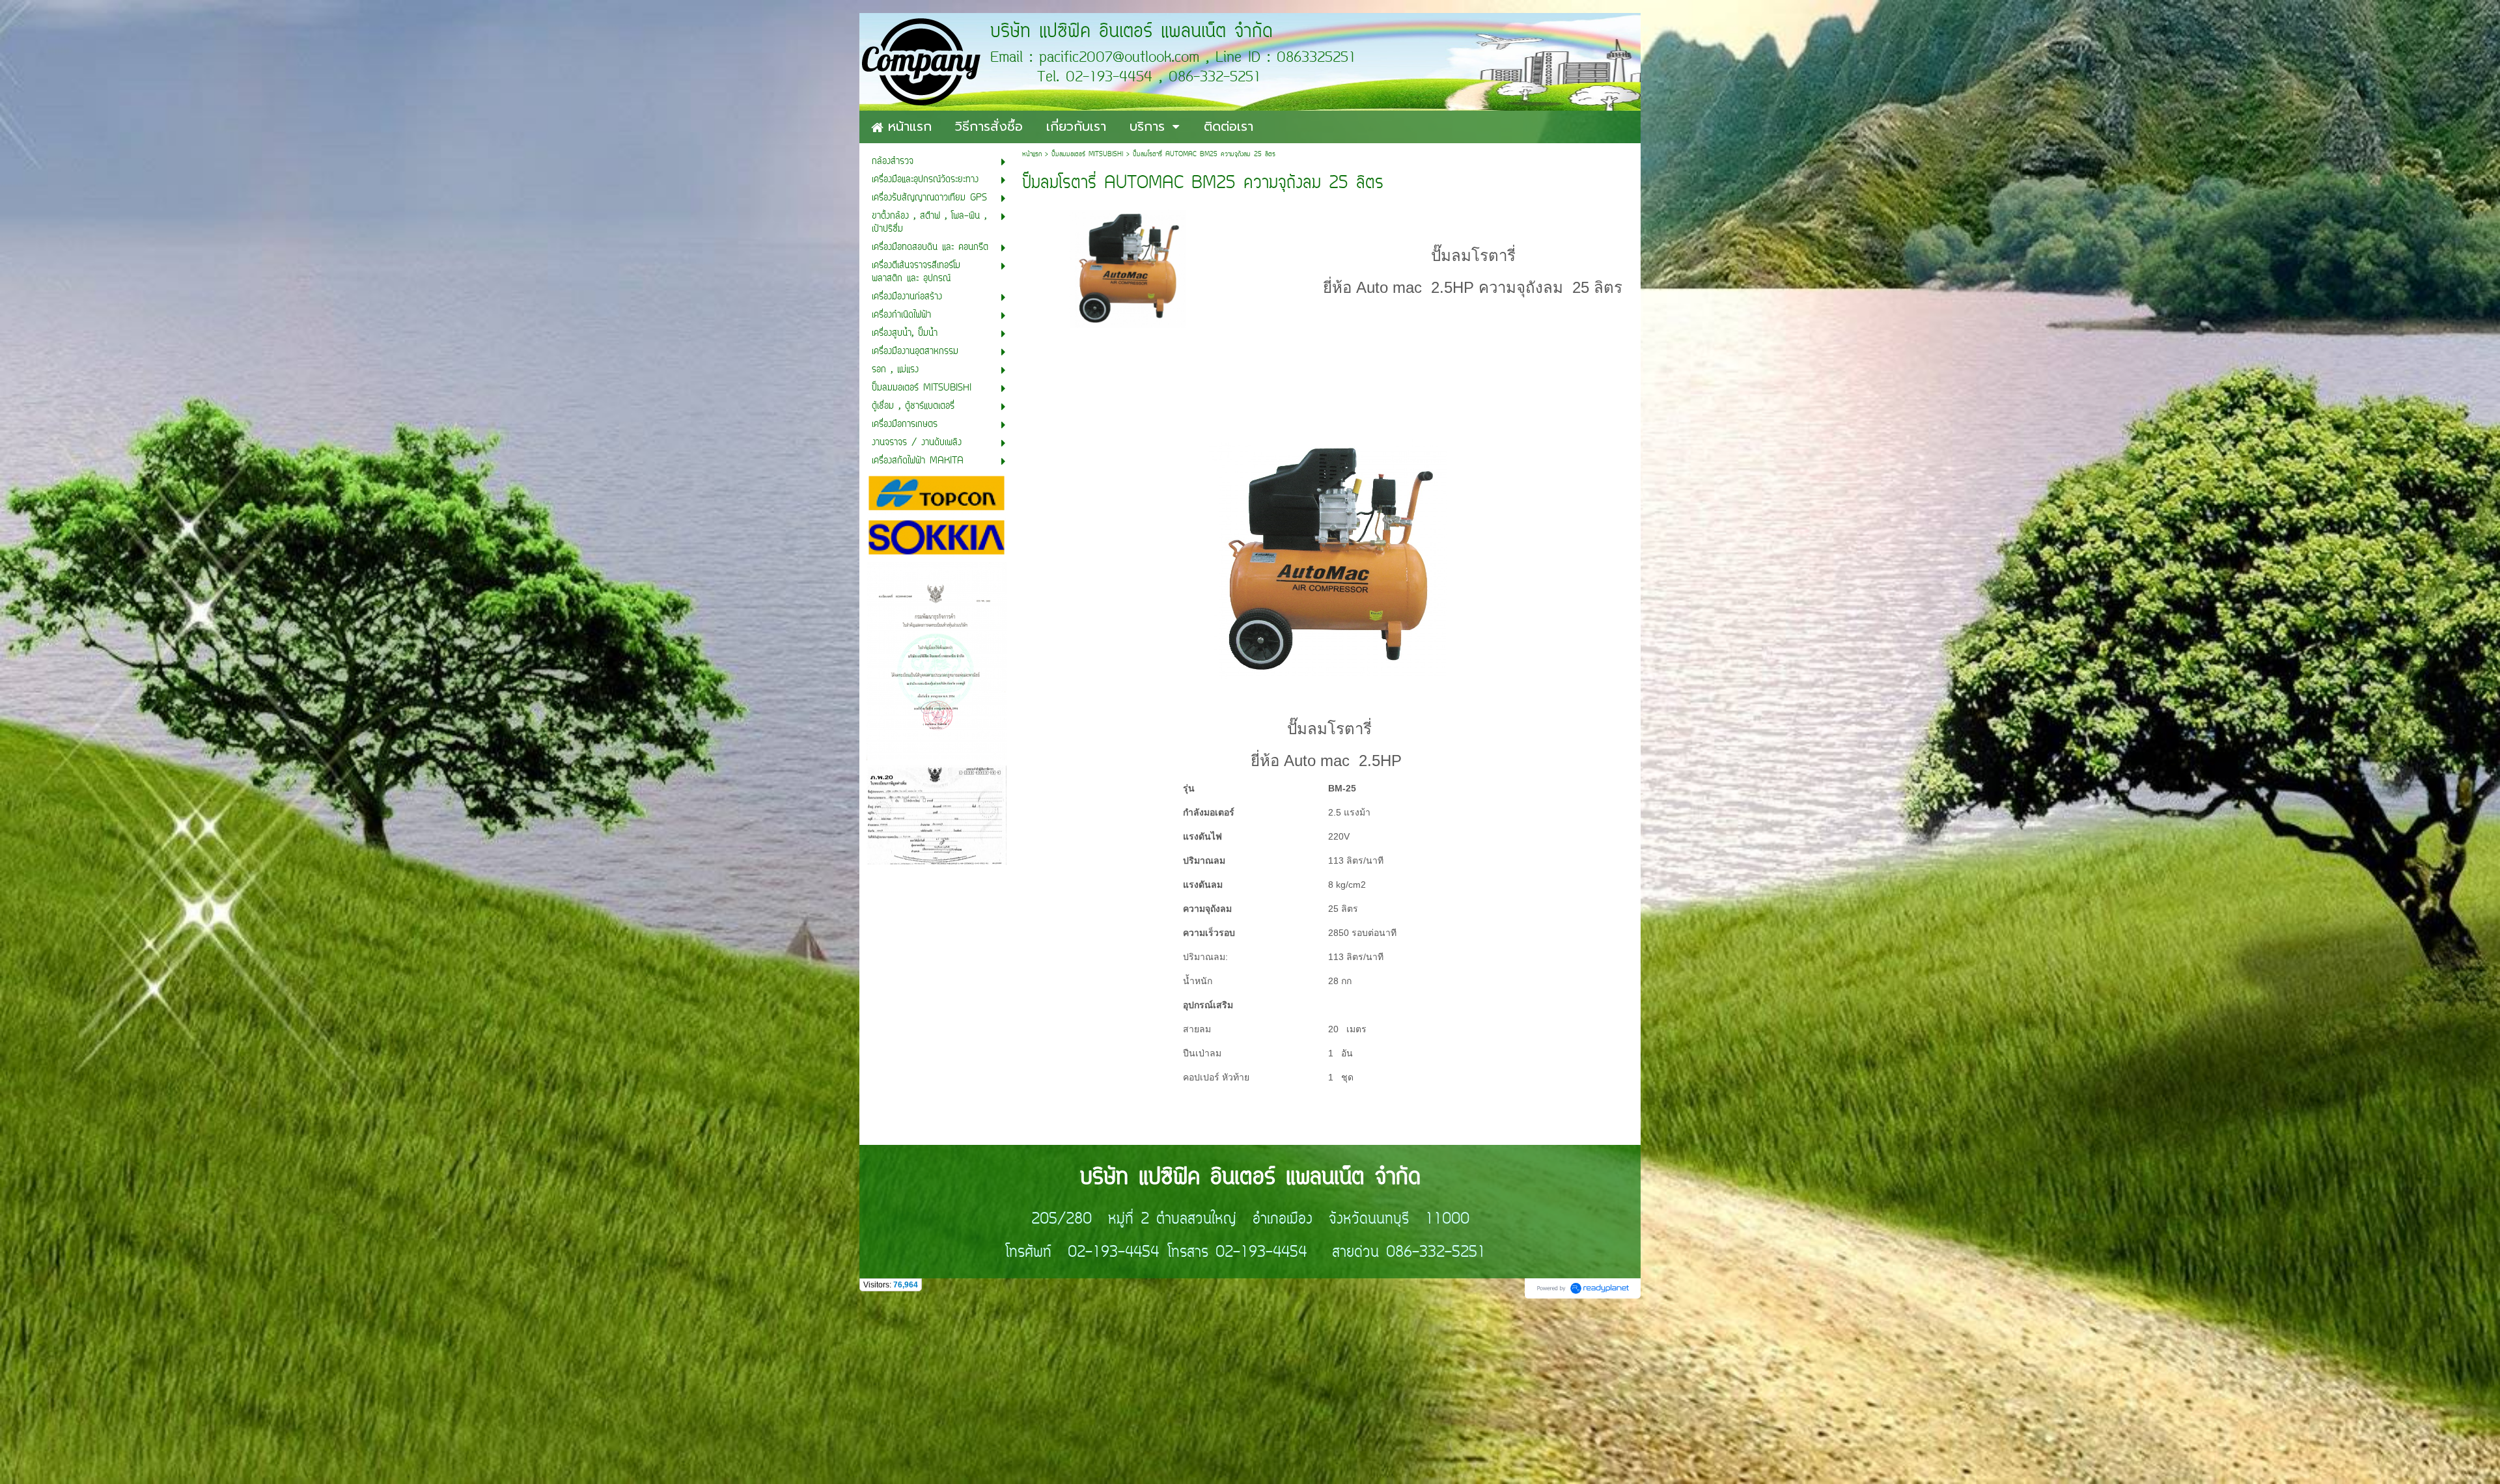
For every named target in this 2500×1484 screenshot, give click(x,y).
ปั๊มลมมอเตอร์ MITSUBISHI (1087, 155)
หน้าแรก (1032, 155)
